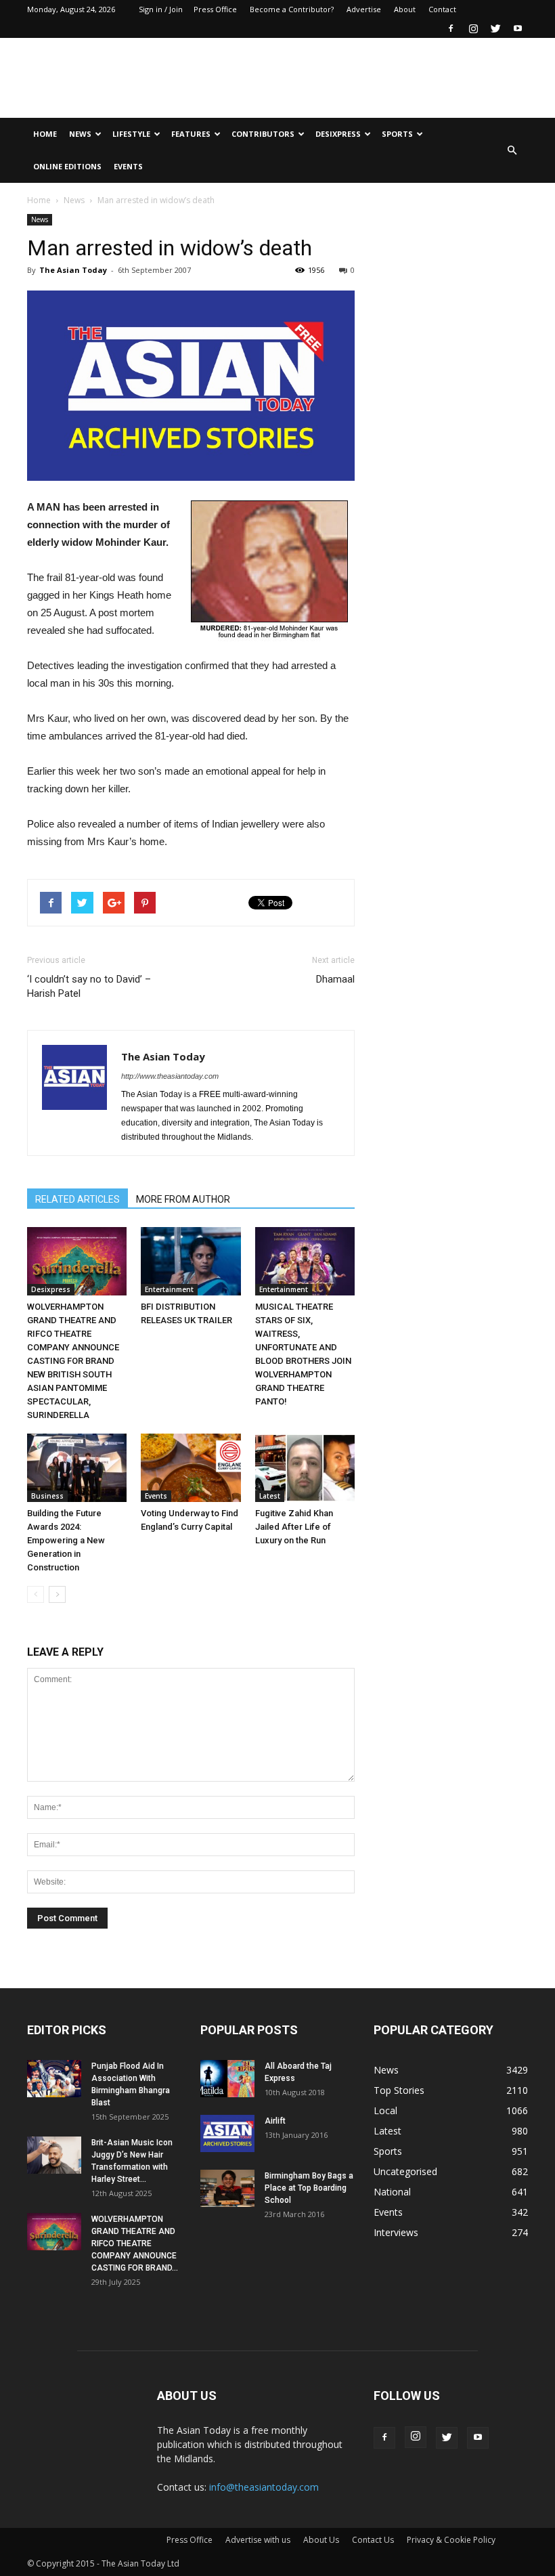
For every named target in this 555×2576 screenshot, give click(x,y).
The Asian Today (73, 270)
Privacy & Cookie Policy (451, 2540)
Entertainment (169, 1289)
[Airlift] (227, 2133)
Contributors (263, 134)
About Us (321, 2540)
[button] (512, 150)
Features (191, 134)
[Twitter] (495, 28)
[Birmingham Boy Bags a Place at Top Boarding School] (227, 2188)
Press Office (215, 9)
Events (128, 166)
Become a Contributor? (292, 9)
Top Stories (399, 2090)
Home (45, 134)
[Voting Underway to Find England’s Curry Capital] (191, 1468)
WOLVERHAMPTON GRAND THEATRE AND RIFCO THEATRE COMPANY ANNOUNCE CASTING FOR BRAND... (135, 2244)
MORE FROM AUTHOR (183, 1199)
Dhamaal (335, 979)
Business (47, 1496)
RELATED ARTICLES (77, 1199)
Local (385, 2110)
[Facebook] (451, 28)
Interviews (396, 2232)
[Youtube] (518, 28)
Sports (397, 134)
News (80, 134)
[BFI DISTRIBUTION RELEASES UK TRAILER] (191, 1261)
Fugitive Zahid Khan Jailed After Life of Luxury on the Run (294, 1527)
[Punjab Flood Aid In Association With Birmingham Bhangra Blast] (54, 2079)
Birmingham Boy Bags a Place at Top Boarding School (309, 2188)
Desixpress (51, 1289)
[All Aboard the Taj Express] (227, 2079)
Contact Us (373, 2540)
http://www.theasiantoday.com (170, 1076)
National (392, 2192)
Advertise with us (258, 2540)
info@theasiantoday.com (264, 2487)
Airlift (275, 2121)
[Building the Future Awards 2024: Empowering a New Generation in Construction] (77, 1468)
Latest (270, 1496)
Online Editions (67, 166)
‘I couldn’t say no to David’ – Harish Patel (89, 986)
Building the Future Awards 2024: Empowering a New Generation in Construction (66, 1540)
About (405, 9)
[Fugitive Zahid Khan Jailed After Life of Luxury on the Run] (305, 1468)
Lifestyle (131, 134)
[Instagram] (473, 28)
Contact (442, 9)
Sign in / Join (161, 9)
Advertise (364, 9)
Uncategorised (405, 2171)
